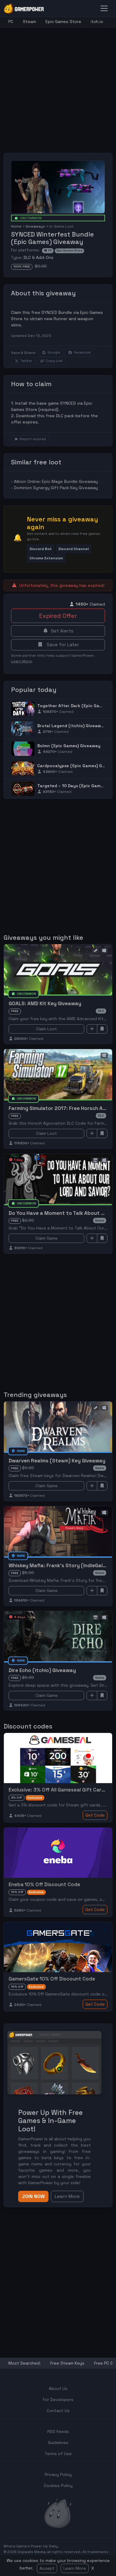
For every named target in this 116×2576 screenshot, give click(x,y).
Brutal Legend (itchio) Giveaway (72, 726)
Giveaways (35, 226)
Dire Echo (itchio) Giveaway (42, 1670)
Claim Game (47, 1238)
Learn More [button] (67, 2196)
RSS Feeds (58, 2431)
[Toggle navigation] (104, 8)
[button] (41, 549)
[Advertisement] (58, 86)
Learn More (75, 2568)
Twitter (26, 361)
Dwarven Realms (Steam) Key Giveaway (57, 1461)
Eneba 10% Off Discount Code (44, 1884)
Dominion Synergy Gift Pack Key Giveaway (56, 488)
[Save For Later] (102, 1029)
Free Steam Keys (67, 2363)
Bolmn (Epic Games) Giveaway (69, 746)
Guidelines (58, 2443)
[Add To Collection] (92, 1029)
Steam (29, 22)
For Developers (58, 2400)
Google (54, 352)
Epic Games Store (63, 22)
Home (16, 226)
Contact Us (58, 2411)
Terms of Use (58, 2454)
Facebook (82, 352)
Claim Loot (46, 1029)
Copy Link (54, 361)
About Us (58, 2388)
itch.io (97, 22)
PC (11, 22)
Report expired (33, 439)
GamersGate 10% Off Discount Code (52, 1979)
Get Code (95, 1815)
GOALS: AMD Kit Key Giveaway (45, 1003)
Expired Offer (58, 616)
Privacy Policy (58, 2474)
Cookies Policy (58, 2486)
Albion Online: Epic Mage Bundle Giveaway (56, 481)
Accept (47, 2568)
